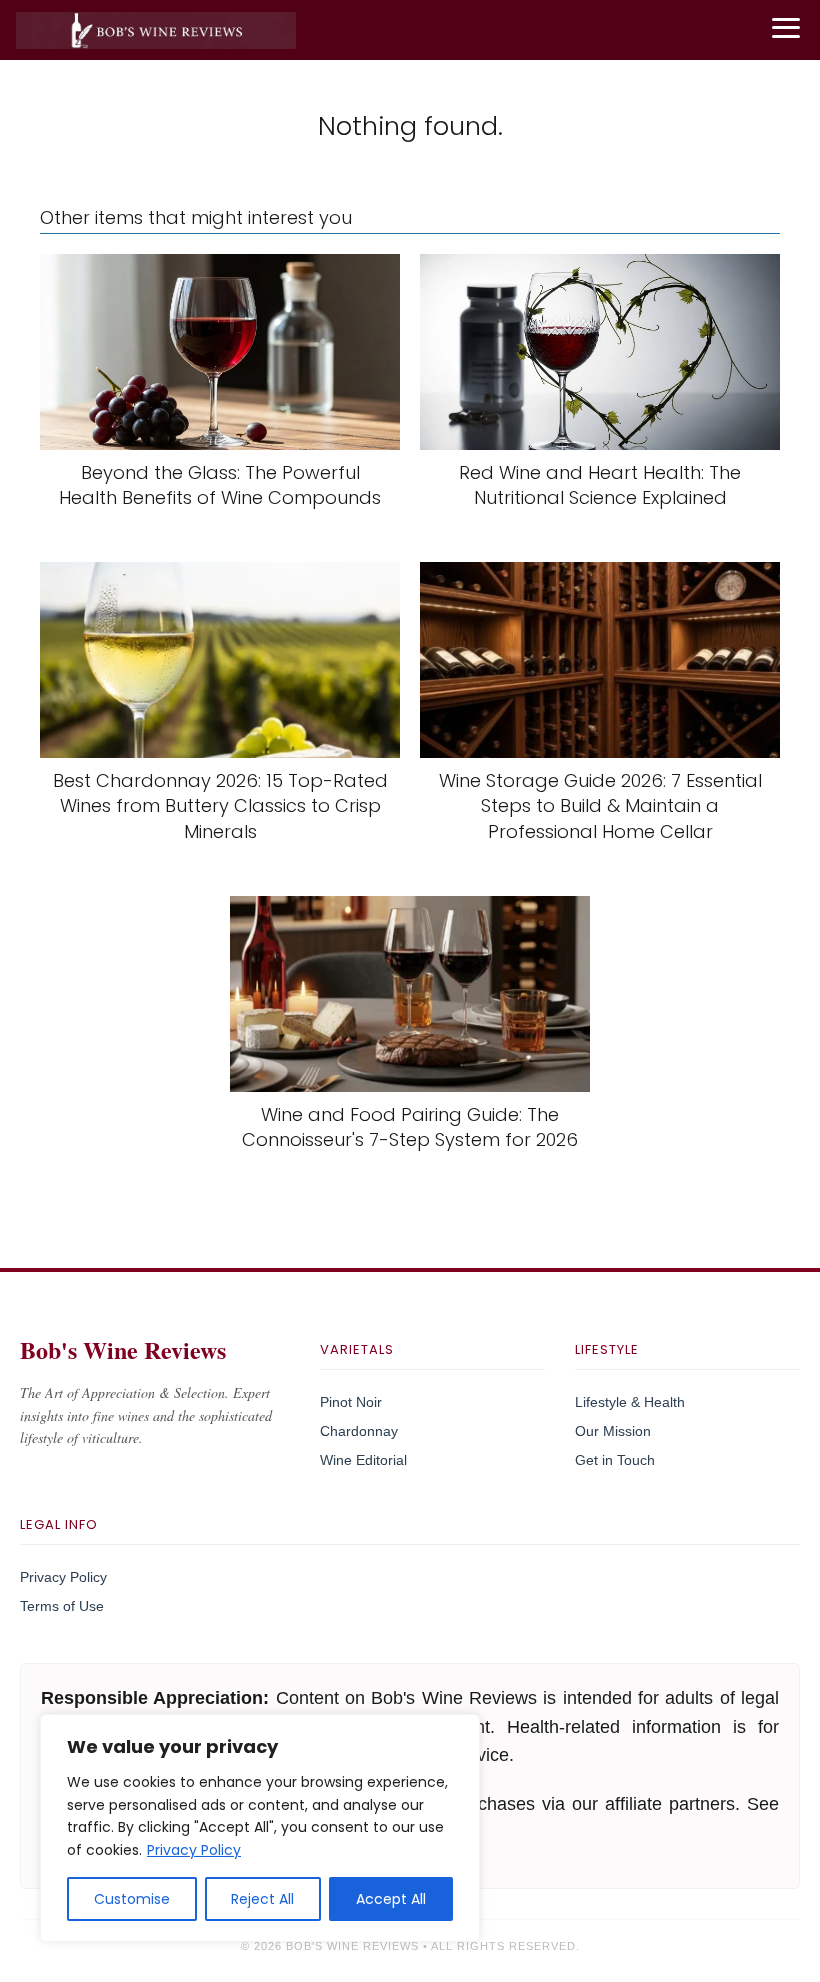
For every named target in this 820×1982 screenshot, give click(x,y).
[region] (260, 1828)
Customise (132, 1899)
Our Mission (613, 1431)
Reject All (262, 1899)
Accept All (391, 1899)
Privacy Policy (194, 1850)
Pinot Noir (351, 1402)
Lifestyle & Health (630, 1402)
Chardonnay (359, 1431)
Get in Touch (615, 1460)
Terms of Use (62, 1606)
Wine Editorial (363, 1460)
